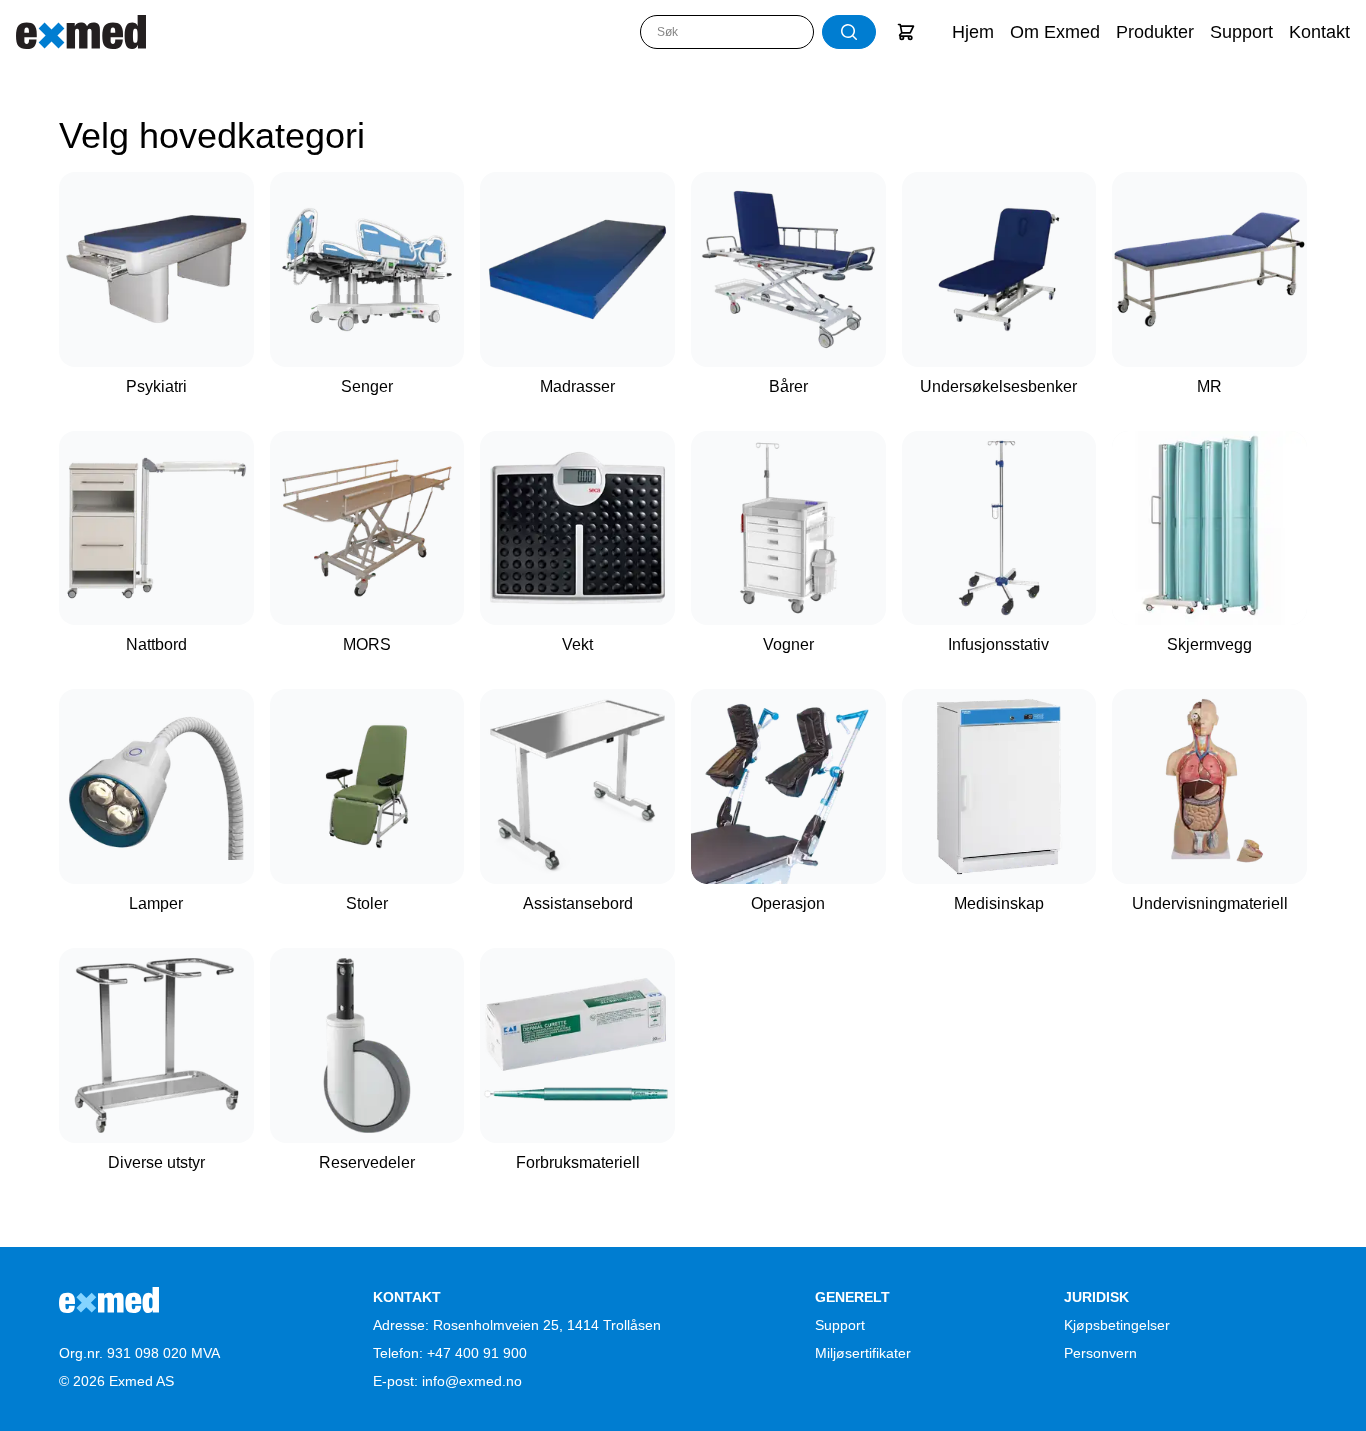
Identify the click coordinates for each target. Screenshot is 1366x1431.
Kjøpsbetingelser (1117, 1325)
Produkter (1155, 32)
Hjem (973, 32)
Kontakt (1319, 32)
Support (1241, 32)
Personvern (1100, 1353)
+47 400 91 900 (477, 1353)
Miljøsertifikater (863, 1353)
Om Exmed (1055, 32)
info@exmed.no (472, 1381)
